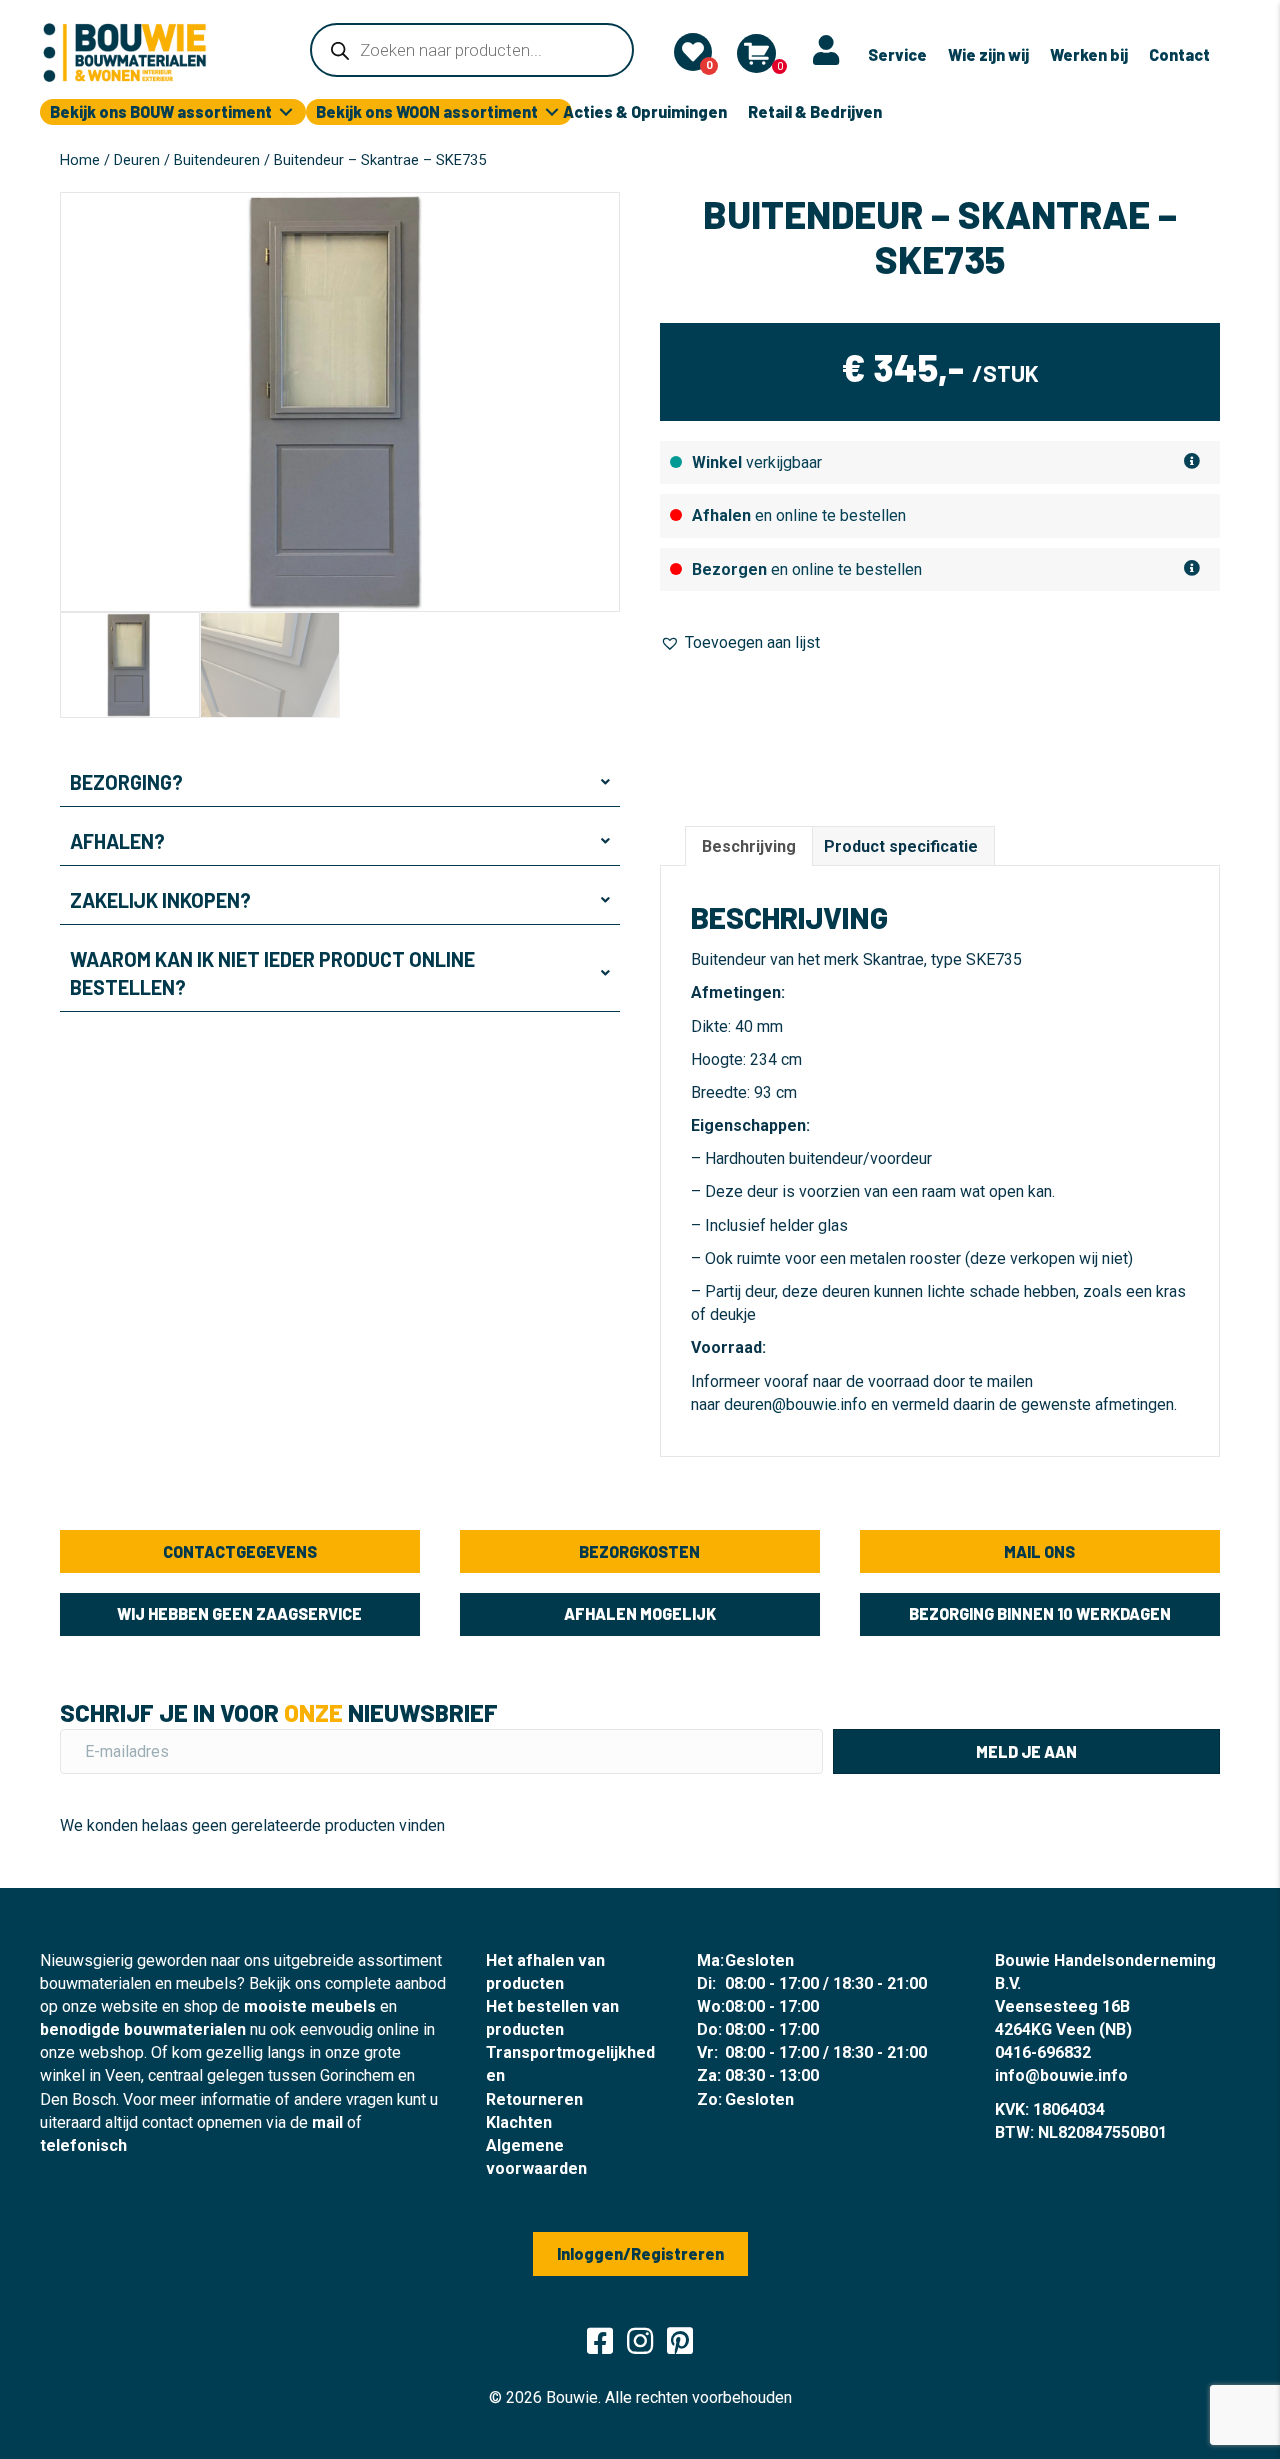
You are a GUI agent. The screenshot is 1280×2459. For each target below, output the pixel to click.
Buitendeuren (217, 160)
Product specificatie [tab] (901, 846)
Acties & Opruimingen (645, 111)
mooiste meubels (310, 2006)
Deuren (137, 160)
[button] (340, 782)
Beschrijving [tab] (749, 846)
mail (327, 2122)
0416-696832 (1043, 2052)
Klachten (519, 2122)
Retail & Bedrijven (815, 111)
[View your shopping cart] (756, 53)
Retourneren (534, 2099)
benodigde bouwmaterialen (143, 2029)
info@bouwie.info (1061, 2075)
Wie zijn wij (988, 54)
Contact (1179, 54)
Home (80, 160)
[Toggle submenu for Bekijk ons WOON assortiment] (552, 112)
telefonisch (83, 2145)
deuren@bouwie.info (795, 1404)
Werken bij (1089, 54)
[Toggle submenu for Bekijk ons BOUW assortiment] (286, 112)
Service (897, 54)
